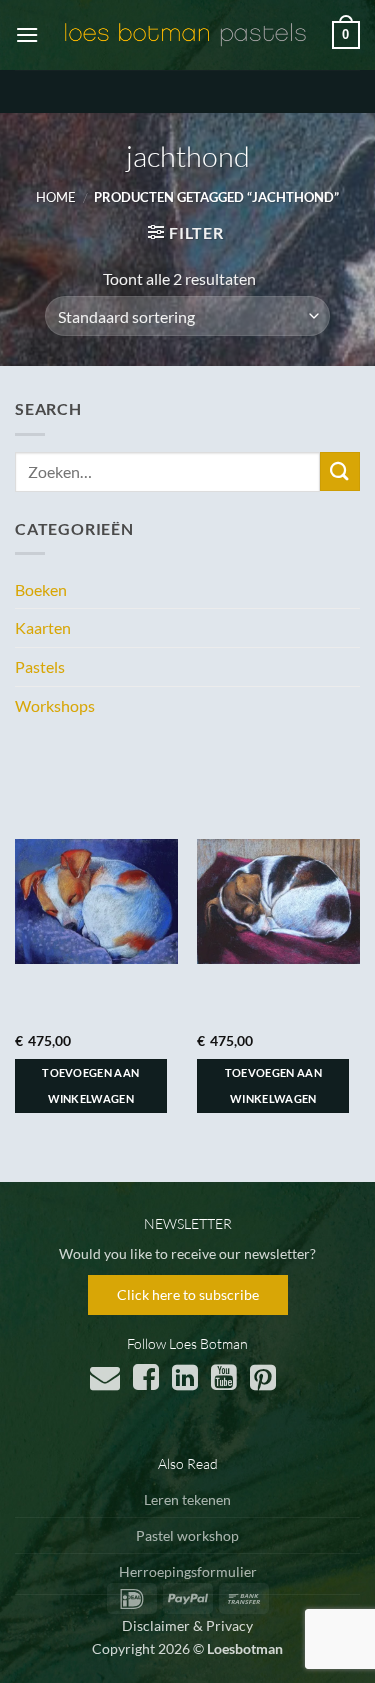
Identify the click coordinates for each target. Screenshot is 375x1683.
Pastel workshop (187, 1535)
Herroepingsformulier (188, 1571)
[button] (27, 34)
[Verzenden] (340, 471)
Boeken (41, 589)
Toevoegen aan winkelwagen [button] (90, 1085)
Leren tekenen (187, 1499)
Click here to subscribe (188, 1294)
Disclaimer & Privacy (187, 1625)
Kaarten (43, 627)
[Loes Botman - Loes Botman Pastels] (185, 35)
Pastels (40, 666)
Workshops (55, 705)
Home (56, 197)
